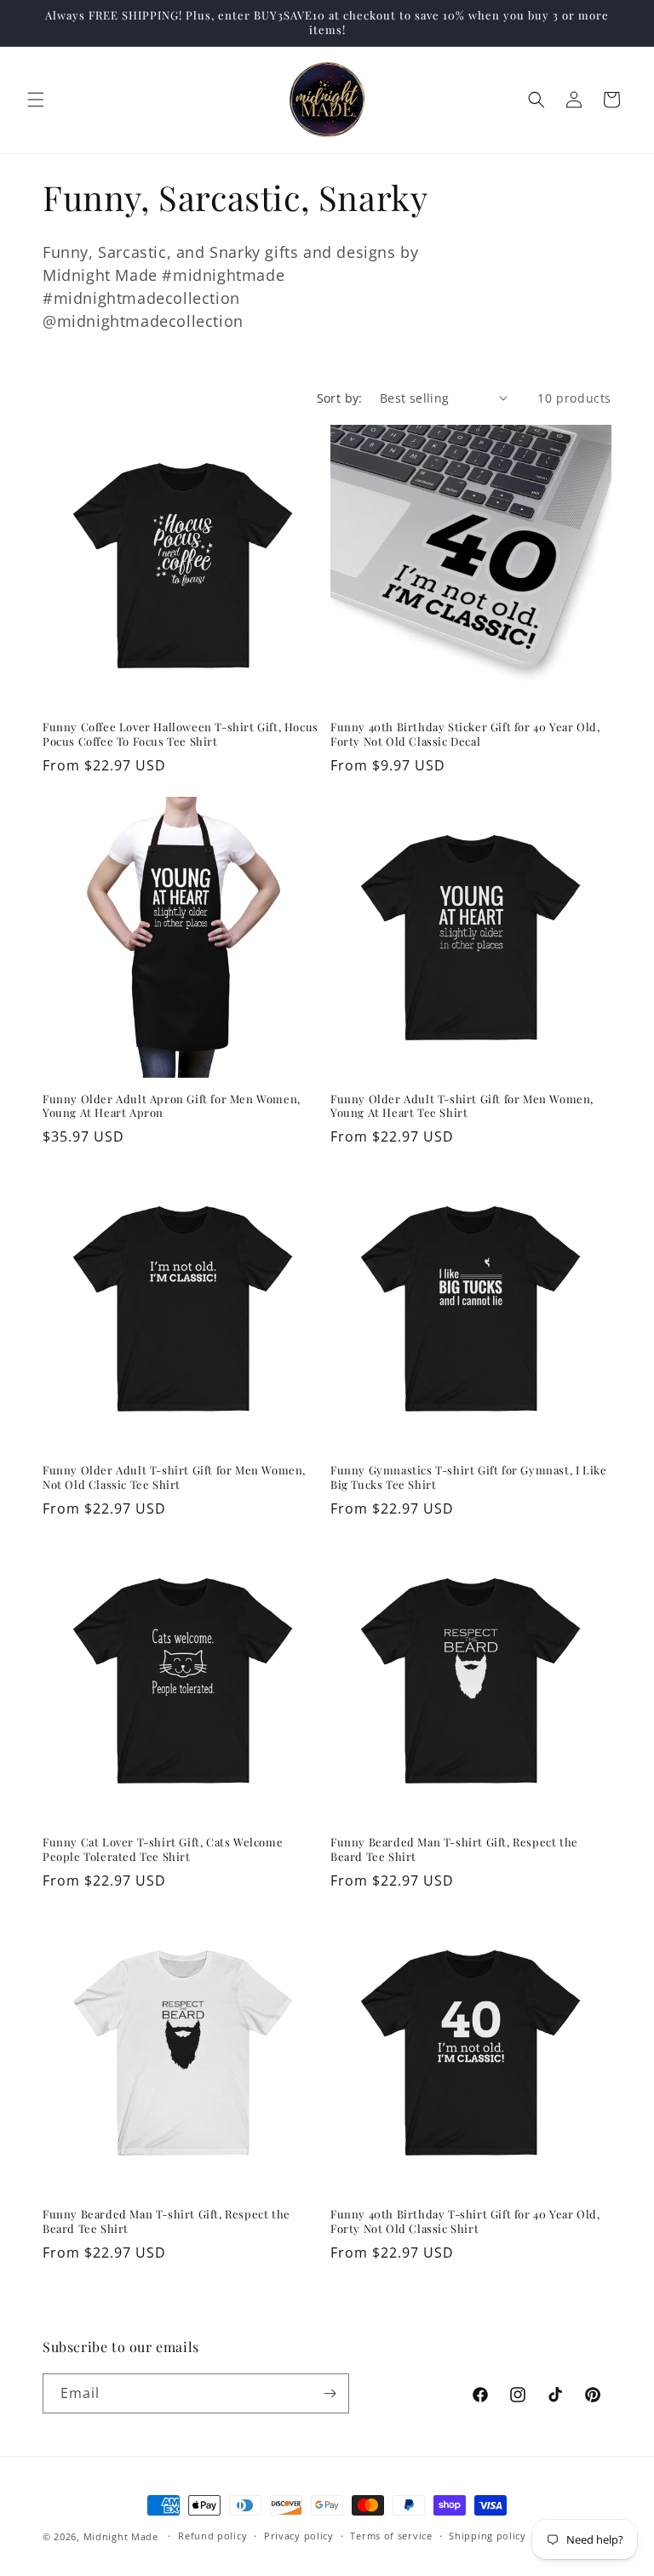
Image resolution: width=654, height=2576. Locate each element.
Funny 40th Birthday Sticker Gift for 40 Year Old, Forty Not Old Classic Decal (465, 734)
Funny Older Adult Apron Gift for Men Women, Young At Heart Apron (172, 1106)
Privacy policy (299, 2536)
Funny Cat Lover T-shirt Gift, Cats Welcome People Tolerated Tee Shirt (163, 1849)
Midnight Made (121, 2536)
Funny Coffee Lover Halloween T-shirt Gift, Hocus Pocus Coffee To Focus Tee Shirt (181, 734)
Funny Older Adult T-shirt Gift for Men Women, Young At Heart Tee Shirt (462, 1106)
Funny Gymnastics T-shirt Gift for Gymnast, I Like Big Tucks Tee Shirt (468, 1477)
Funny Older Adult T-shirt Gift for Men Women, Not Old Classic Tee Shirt (174, 1477)
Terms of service (391, 2536)
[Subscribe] (330, 2393)
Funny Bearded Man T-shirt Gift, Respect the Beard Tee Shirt (454, 1849)
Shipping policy (488, 2536)
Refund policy (212, 2536)
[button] (36, 100)
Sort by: (340, 398)
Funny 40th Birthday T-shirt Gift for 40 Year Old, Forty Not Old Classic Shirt (465, 2221)
